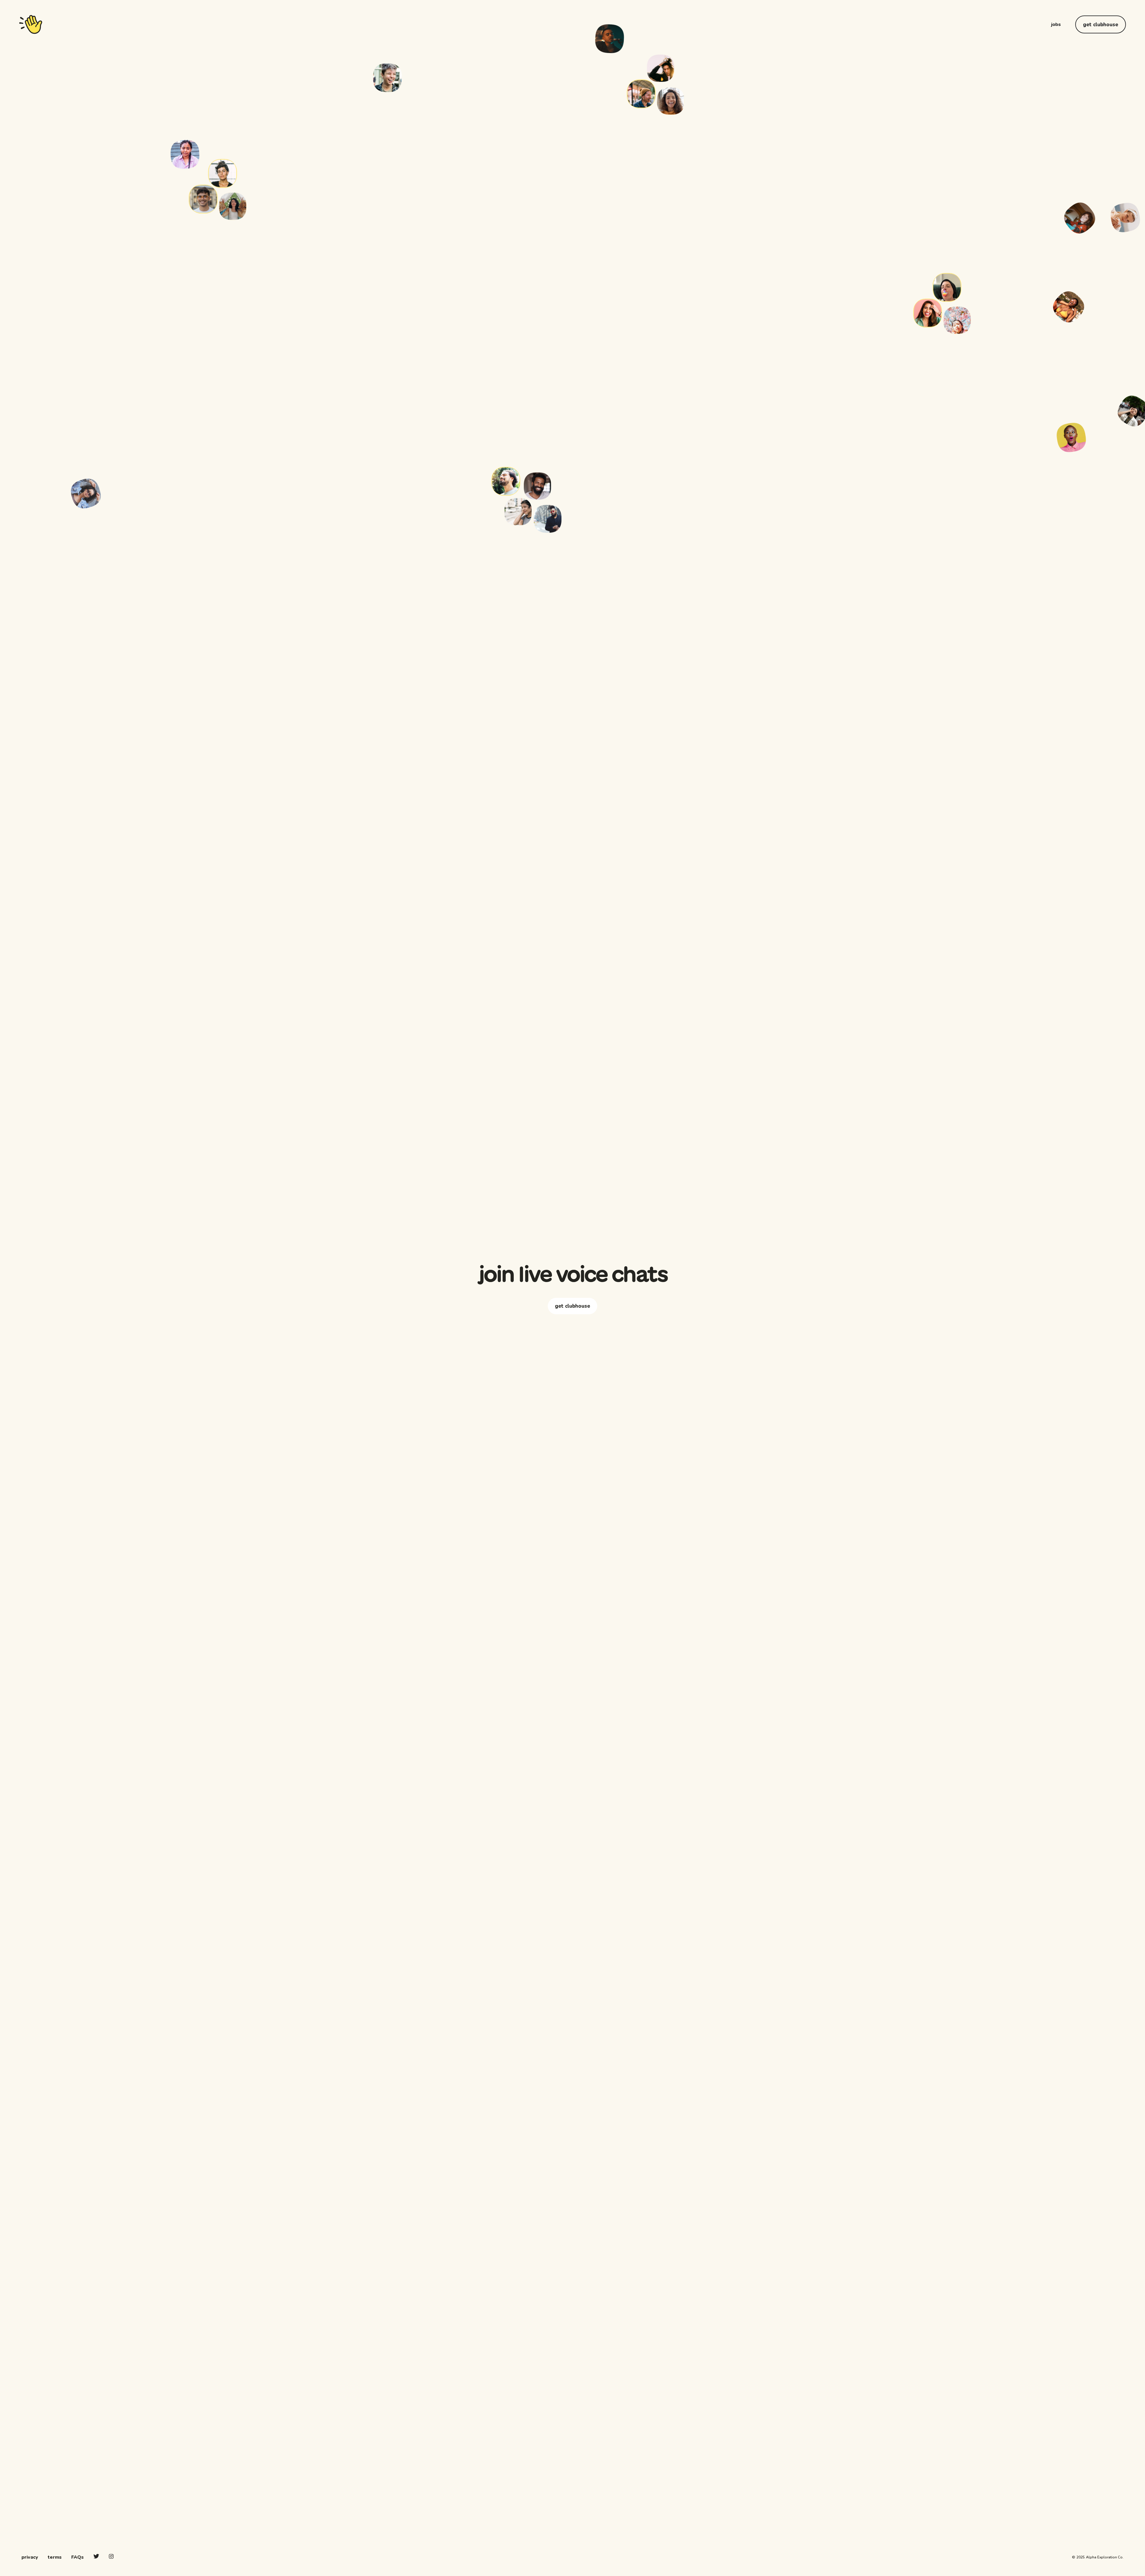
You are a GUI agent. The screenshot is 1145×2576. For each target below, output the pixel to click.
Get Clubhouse (1101, 25)
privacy (30, 2557)
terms (55, 2557)
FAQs (78, 2557)
